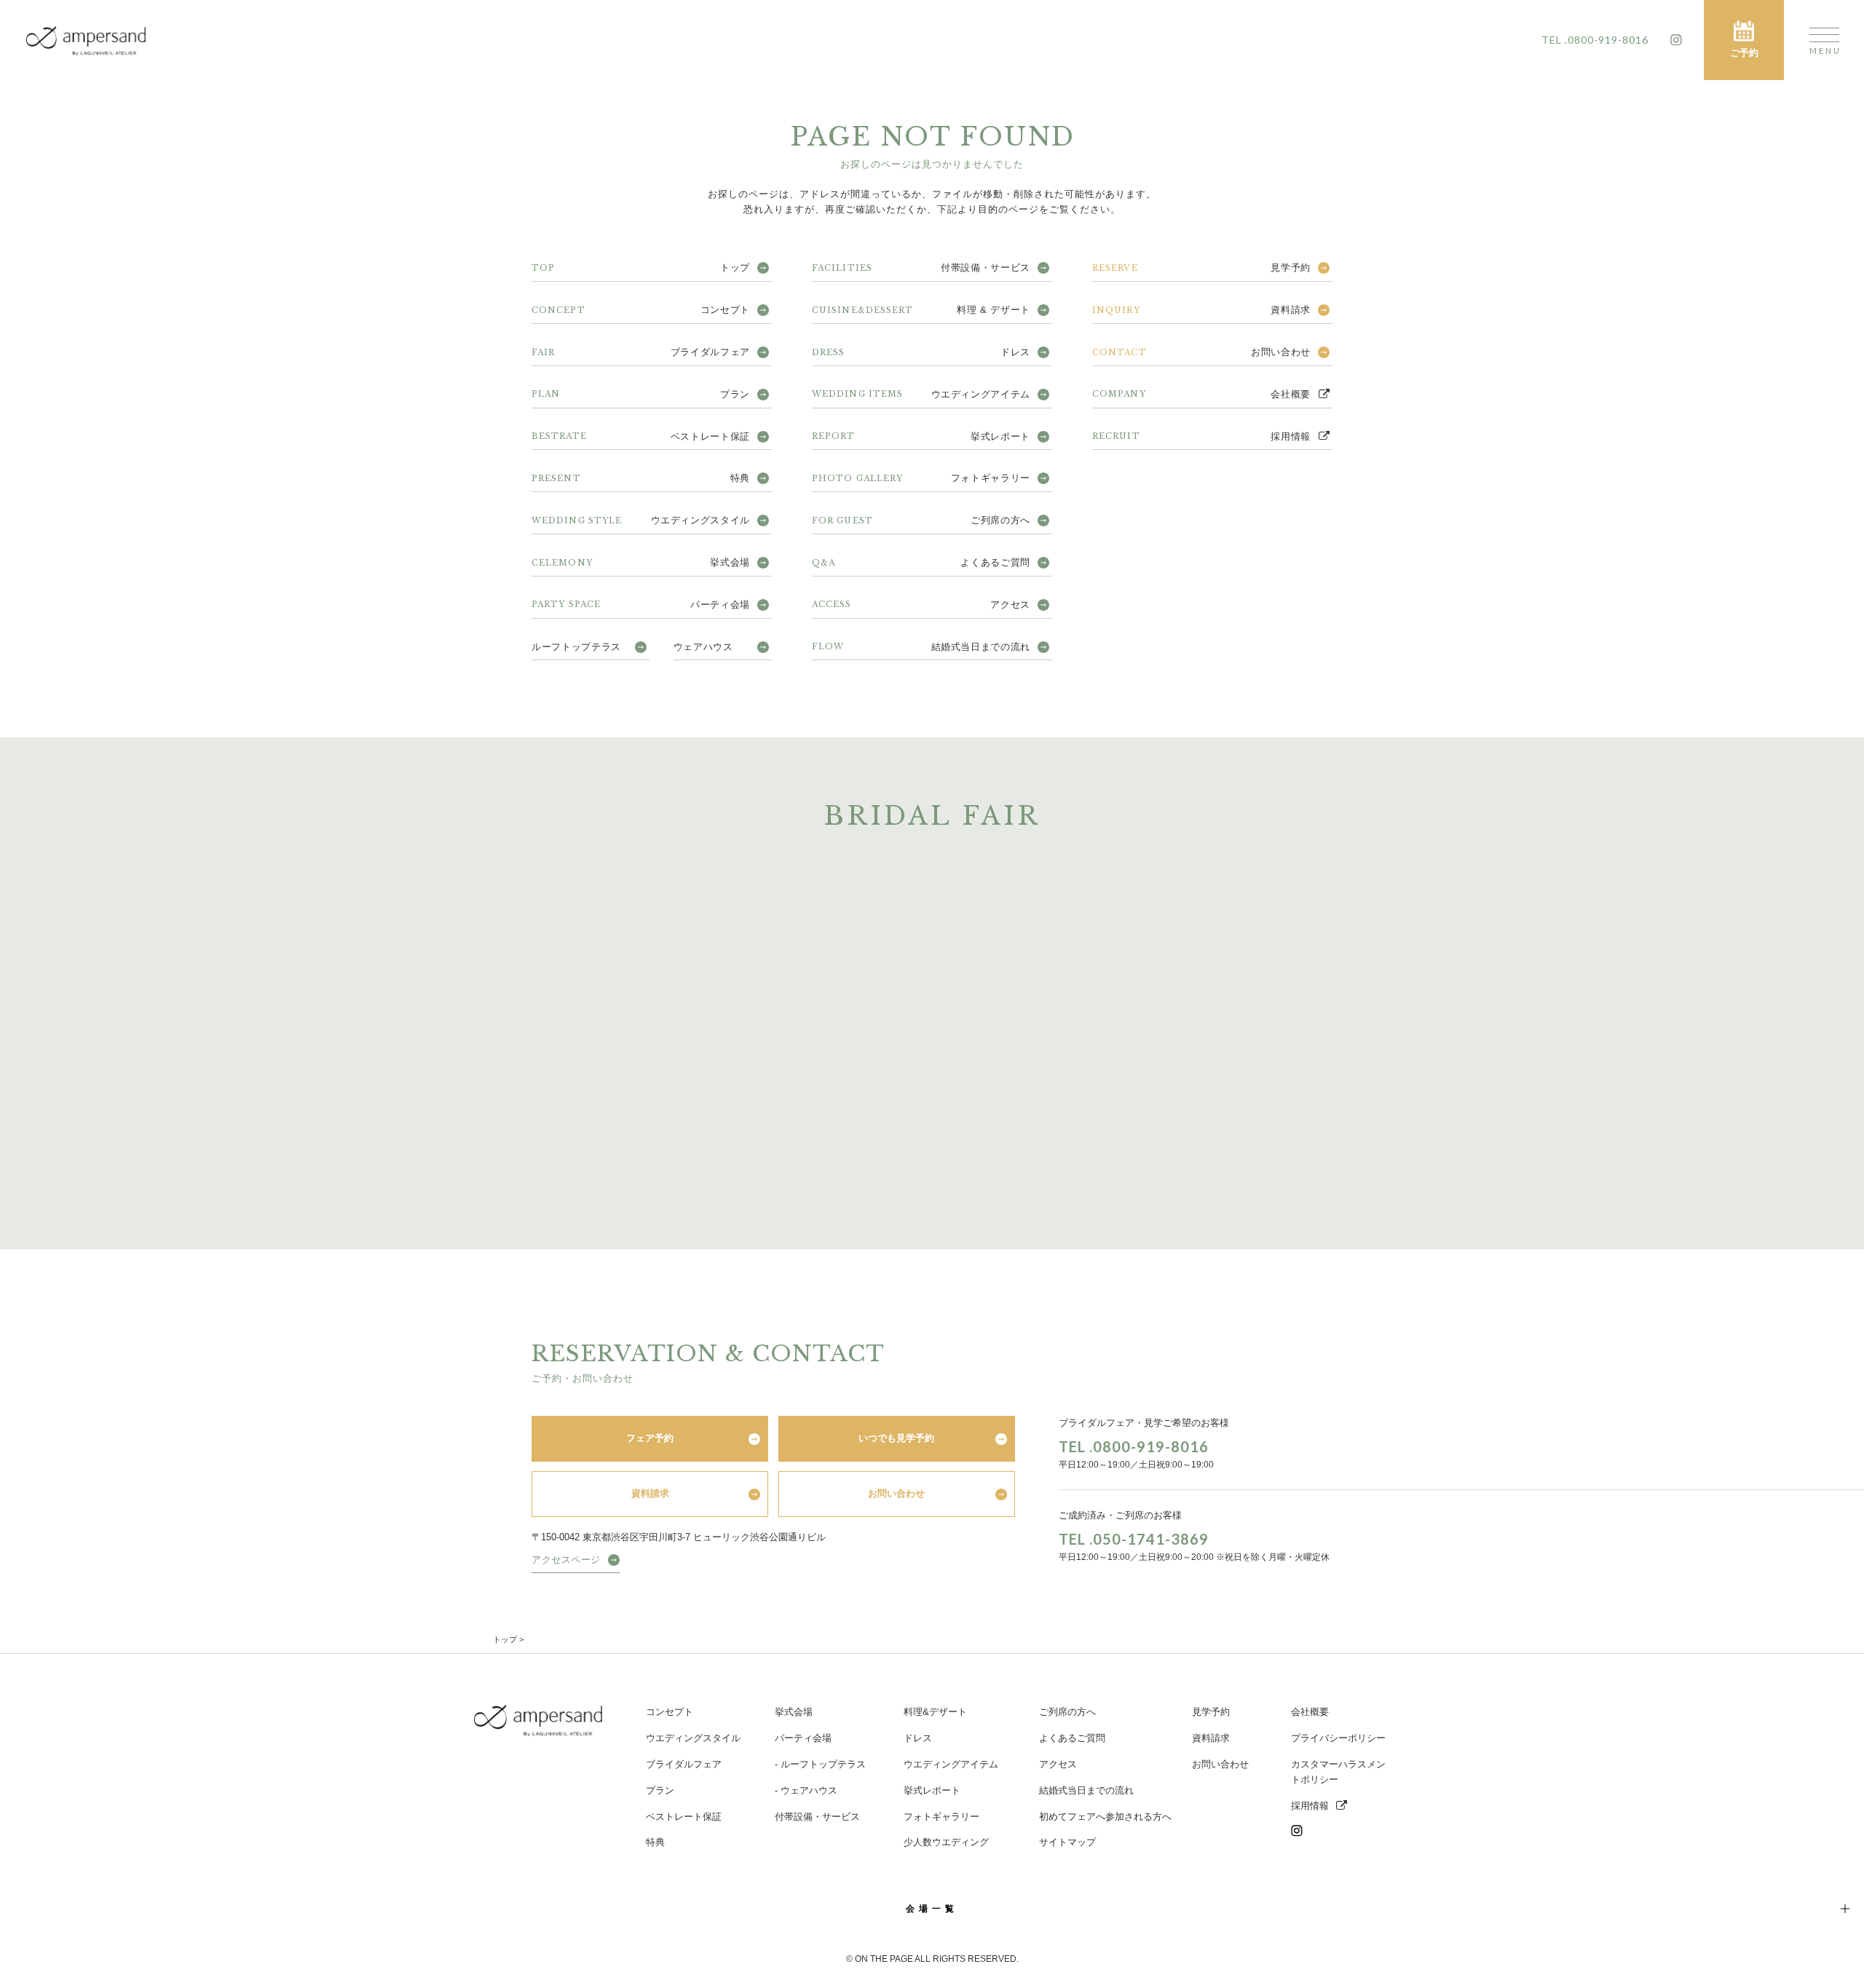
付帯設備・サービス (921, 268)
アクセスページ (566, 1560)
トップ (641, 268)
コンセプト (641, 310)
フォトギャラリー (921, 478)
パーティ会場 (641, 605)
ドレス (921, 352)
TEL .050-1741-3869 (1134, 1539)
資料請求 (1201, 310)
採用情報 (1201, 436)
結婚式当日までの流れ (921, 647)
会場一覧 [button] (932, 1909)
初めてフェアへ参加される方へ (1105, 1817)
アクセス (921, 605)
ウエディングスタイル (641, 520)
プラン (641, 394)
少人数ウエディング (946, 1842)
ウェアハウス (703, 647)
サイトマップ (1067, 1842)
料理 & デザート (921, 310)
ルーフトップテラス (576, 647)
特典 (641, 478)
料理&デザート (935, 1712)
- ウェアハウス (806, 1790)
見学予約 (1201, 268)
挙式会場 (641, 562)
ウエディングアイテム (921, 394)
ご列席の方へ (921, 520)
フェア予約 (650, 1438)
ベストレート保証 (641, 436)
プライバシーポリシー (1338, 1738)
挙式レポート (921, 436)
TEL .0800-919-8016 (1134, 1446)
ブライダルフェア (641, 352)
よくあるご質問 (921, 562)
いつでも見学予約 (896, 1438)
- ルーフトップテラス (820, 1764)
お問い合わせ (1201, 352)
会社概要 (1201, 394)
